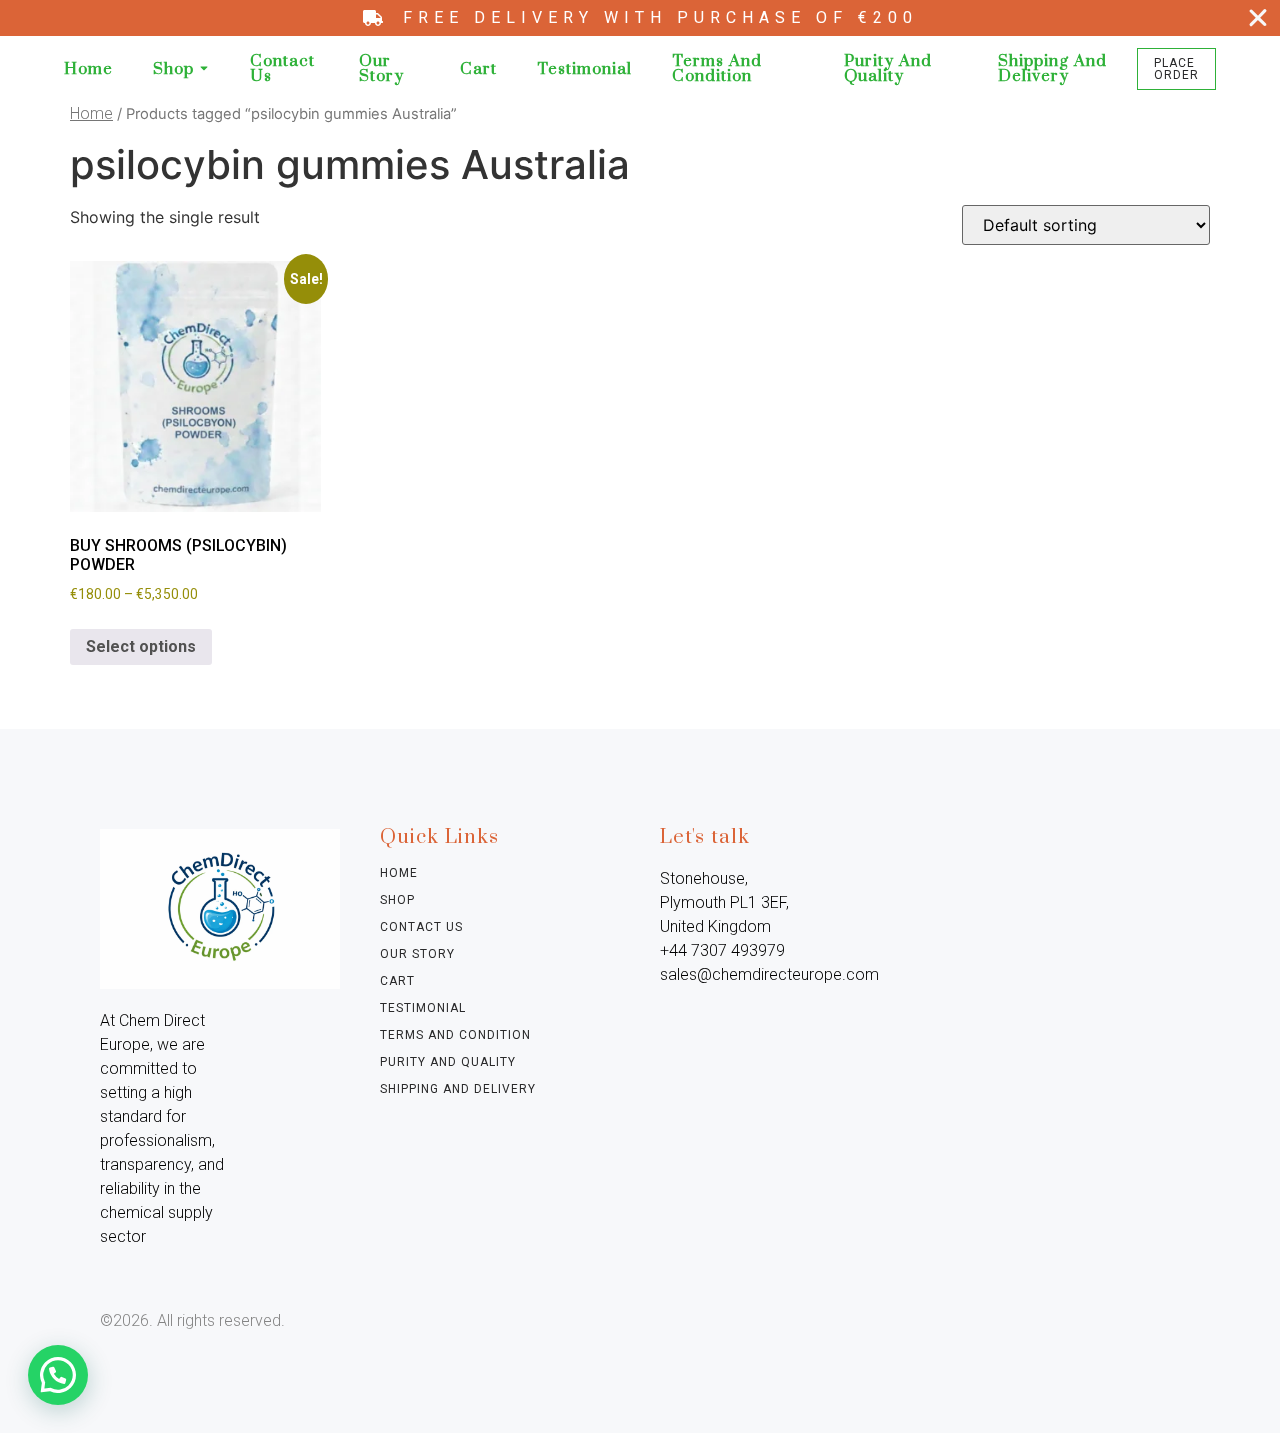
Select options (141, 646)
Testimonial (584, 69)
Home (88, 69)
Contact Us (282, 69)
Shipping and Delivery (1052, 69)
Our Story (381, 69)
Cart (478, 69)
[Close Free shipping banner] (1258, 18)
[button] (58, 1375)
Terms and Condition (717, 69)
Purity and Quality (888, 69)
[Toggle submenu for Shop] (202, 69)
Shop (173, 69)
